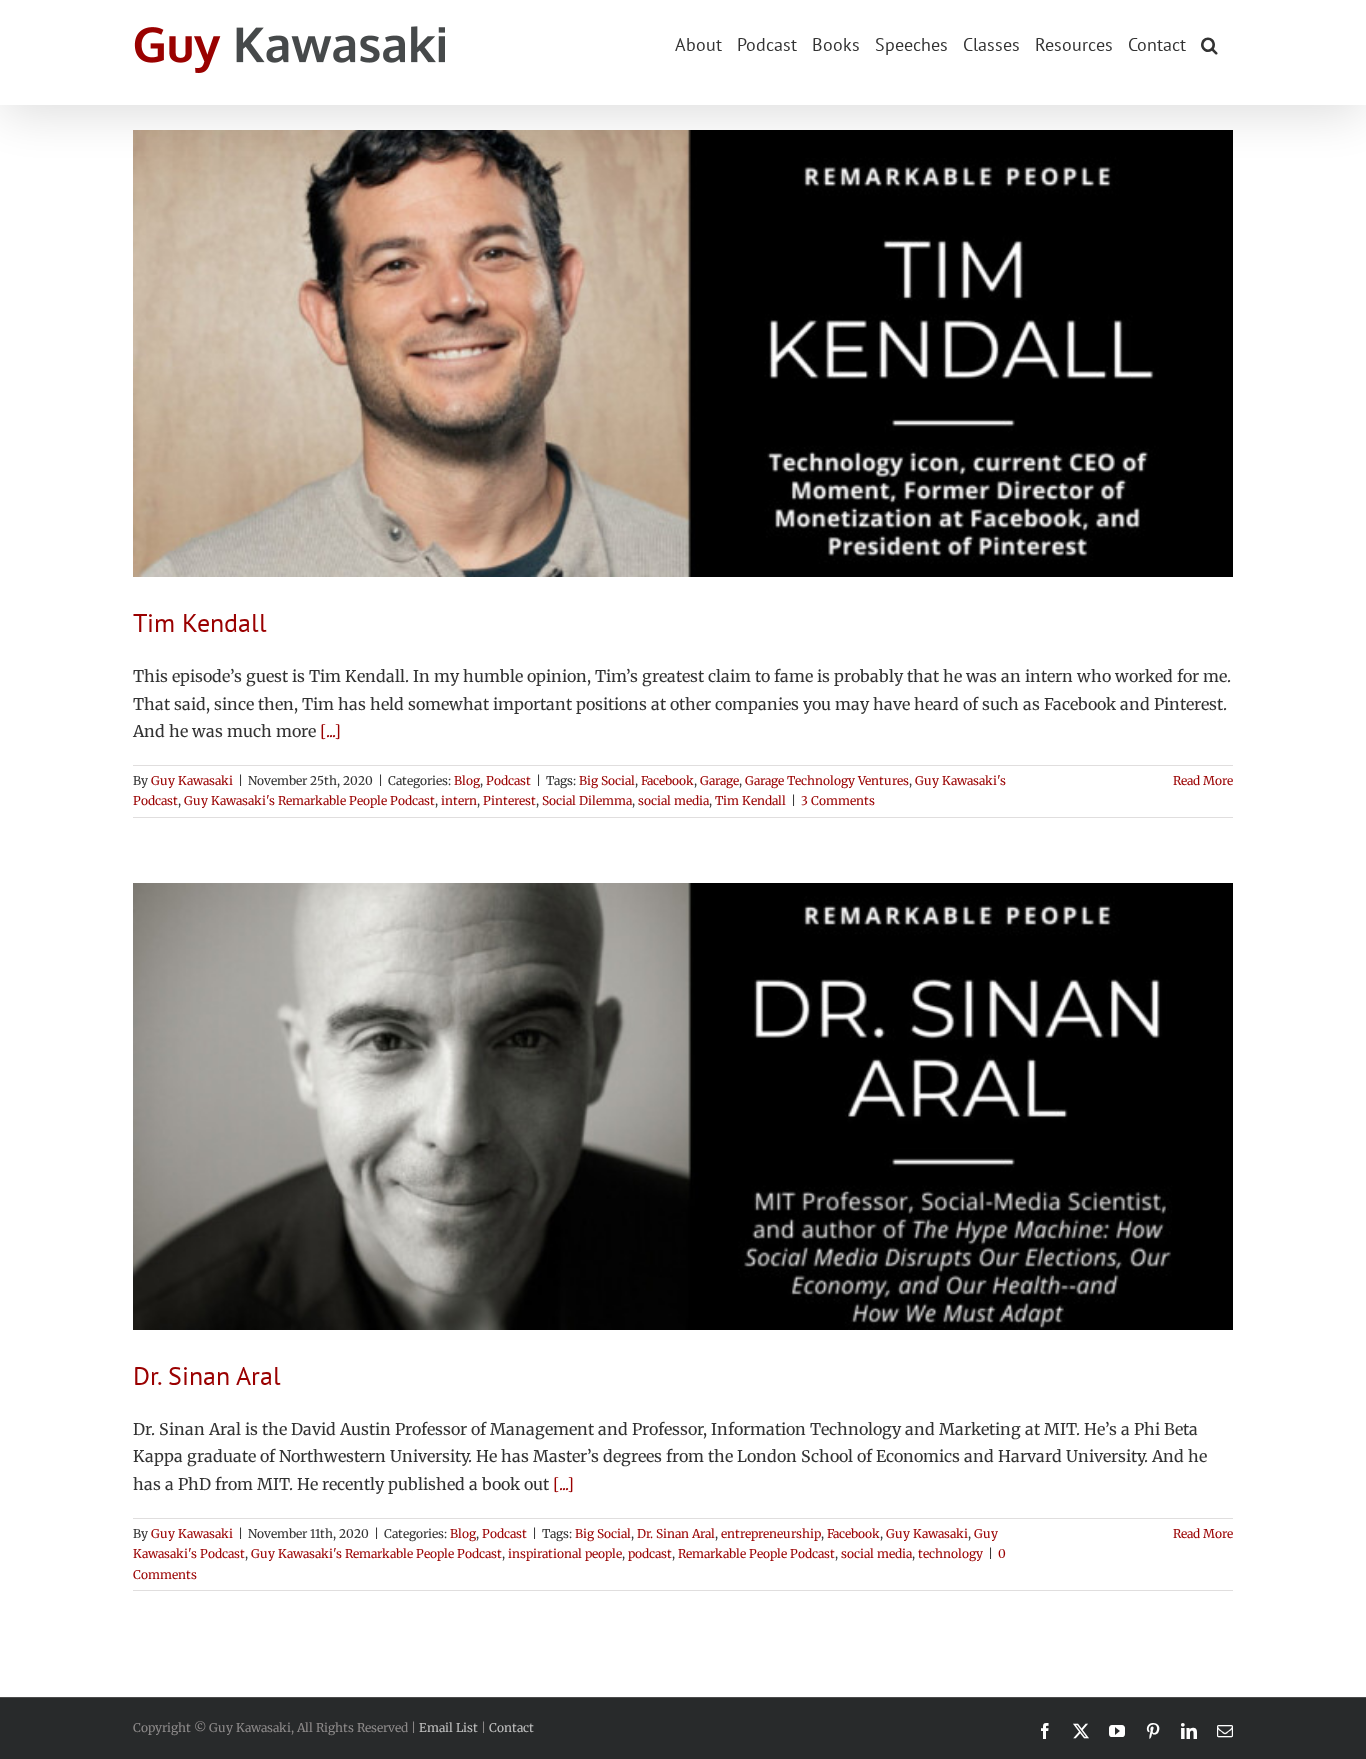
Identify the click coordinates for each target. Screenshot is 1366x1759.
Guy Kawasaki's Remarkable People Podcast (309, 800)
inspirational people (565, 1553)
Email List (448, 1727)
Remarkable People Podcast (756, 1553)
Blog (467, 780)
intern (459, 800)
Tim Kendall (200, 622)
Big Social (607, 780)
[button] (1209, 43)
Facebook (667, 780)
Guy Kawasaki (192, 780)
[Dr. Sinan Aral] (683, 1106)
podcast (650, 1553)
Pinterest (509, 800)
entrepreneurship (771, 1533)
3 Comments (838, 800)
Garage (719, 780)
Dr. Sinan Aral (207, 1375)
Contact (511, 1727)
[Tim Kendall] (683, 353)
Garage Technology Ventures (827, 780)
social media (673, 800)
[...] (330, 731)
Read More (1203, 780)
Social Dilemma (587, 800)
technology (950, 1553)
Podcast (508, 780)
